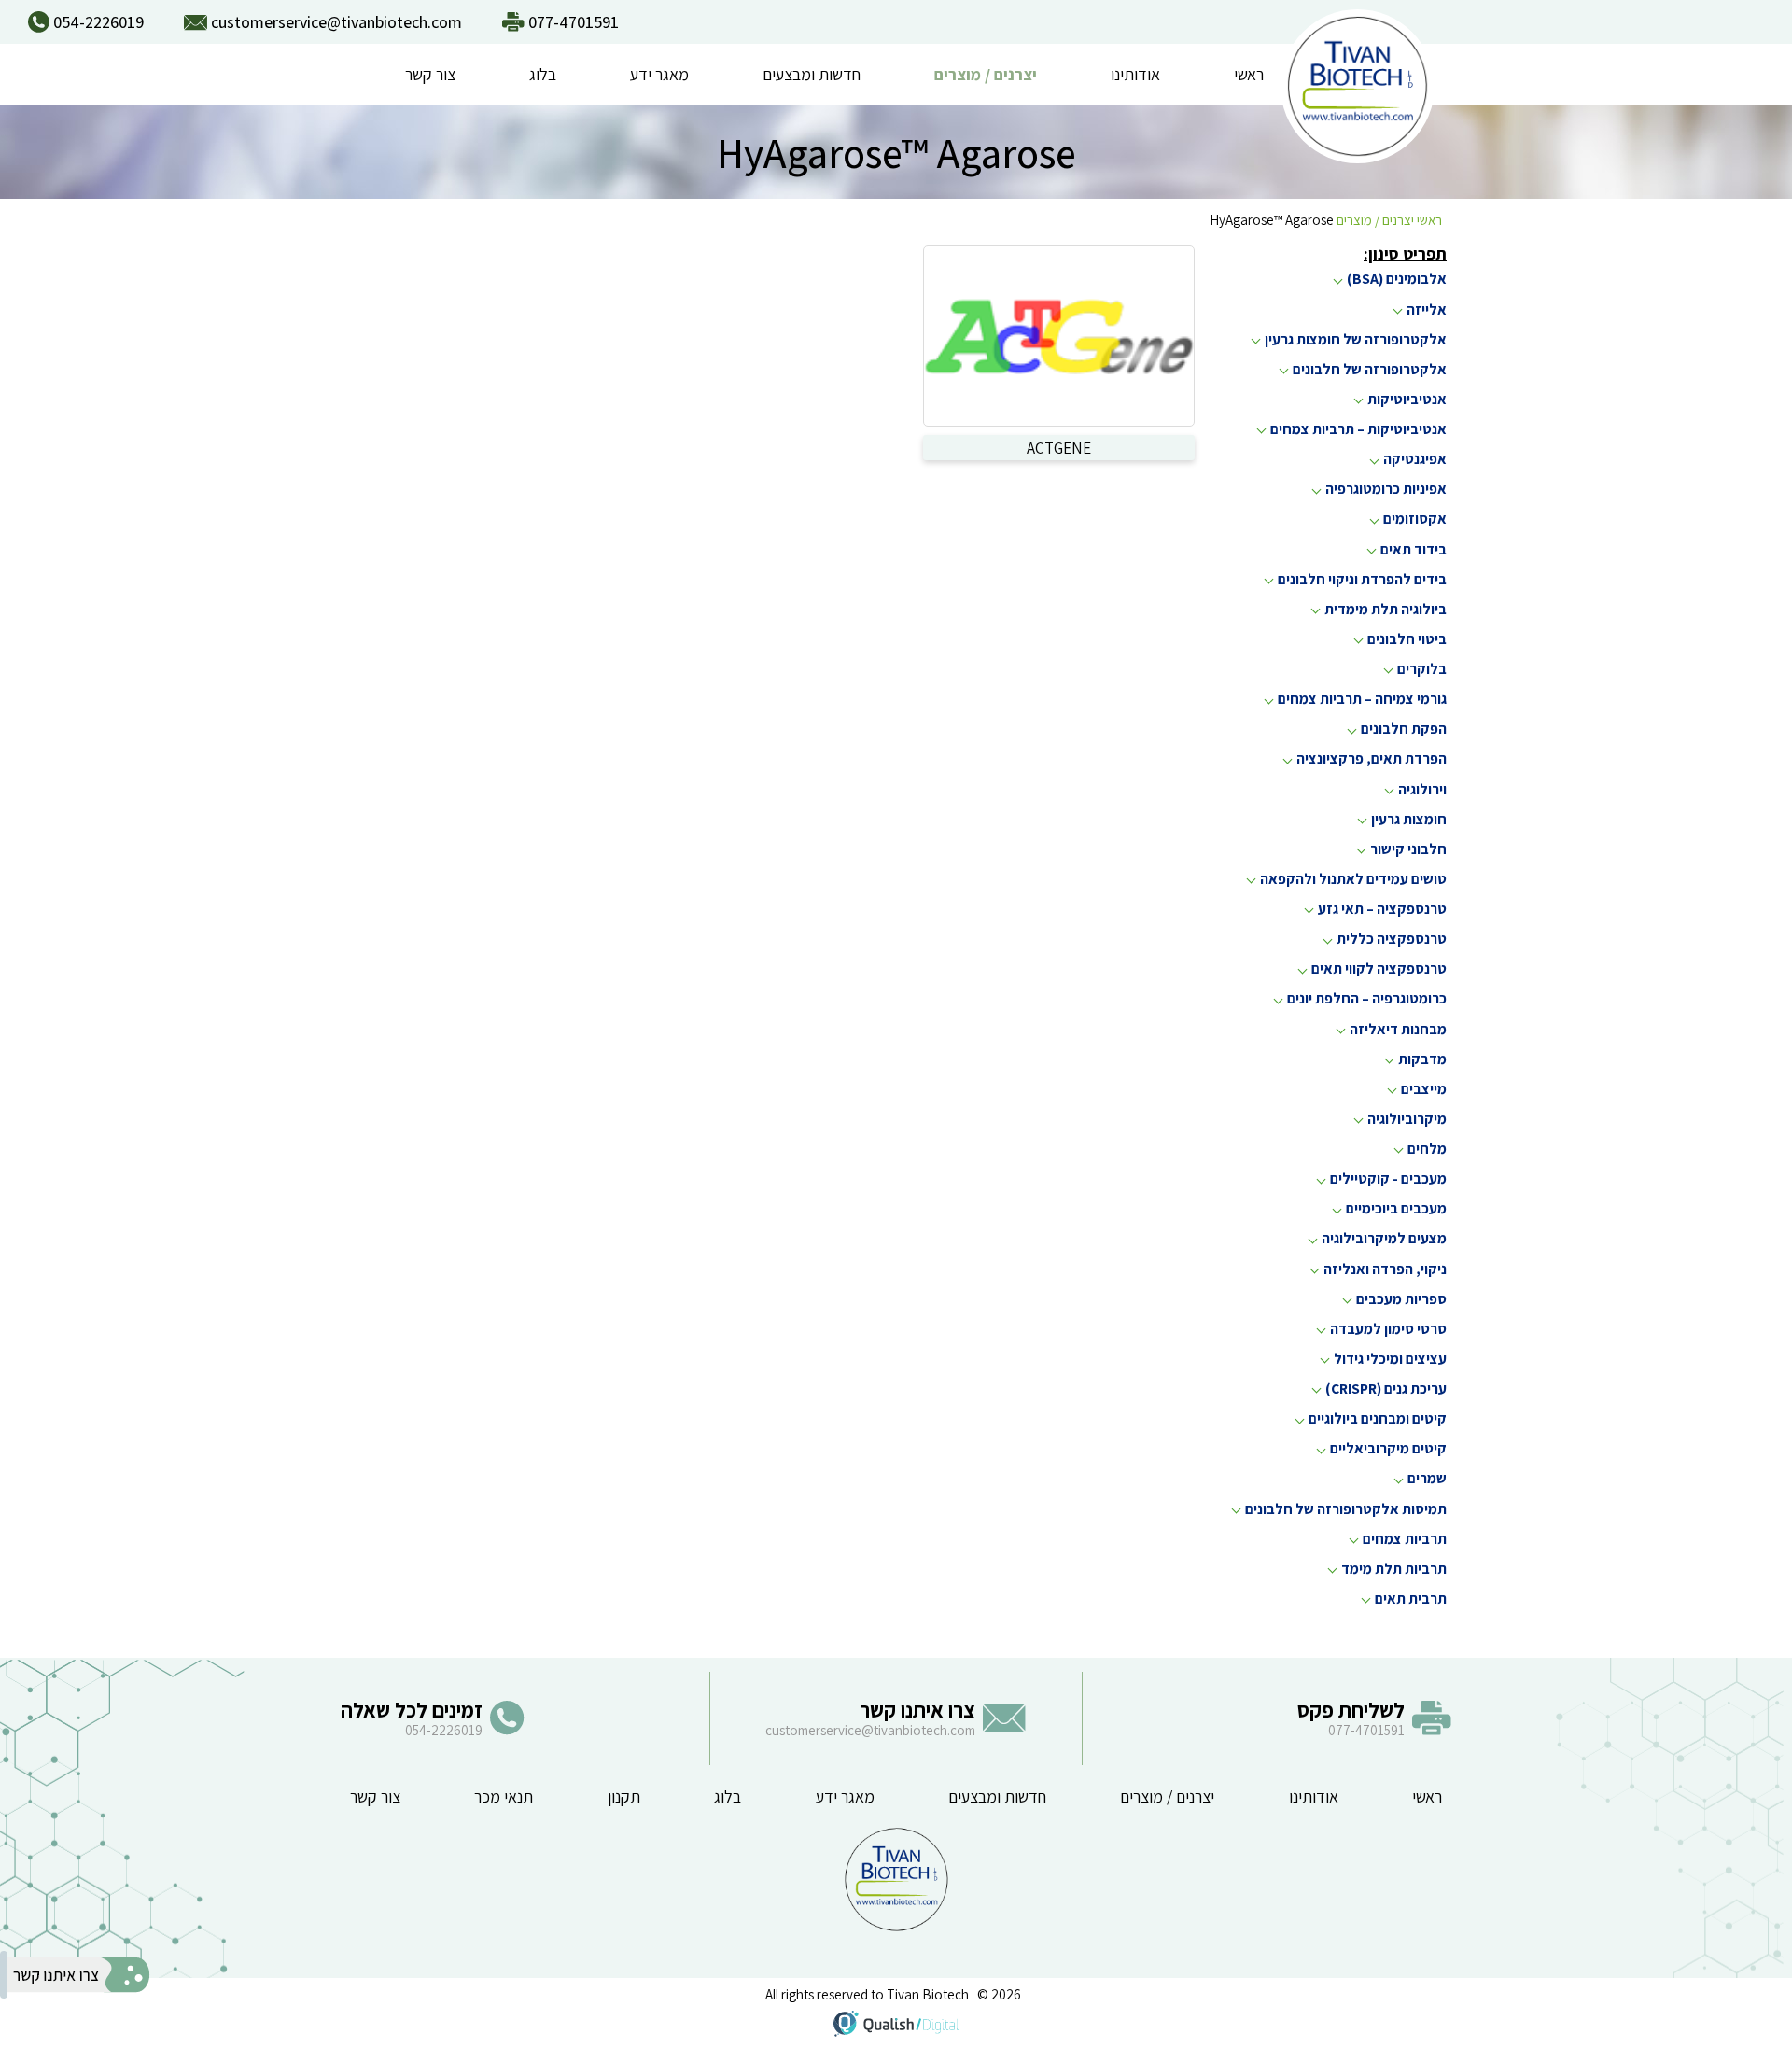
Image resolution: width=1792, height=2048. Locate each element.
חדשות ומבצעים (812, 74)
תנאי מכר (504, 1796)
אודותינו (1135, 74)
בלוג (543, 74)
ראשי (1249, 74)
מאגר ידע (659, 74)
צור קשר (430, 74)
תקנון (624, 1796)
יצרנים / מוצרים (986, 74)
